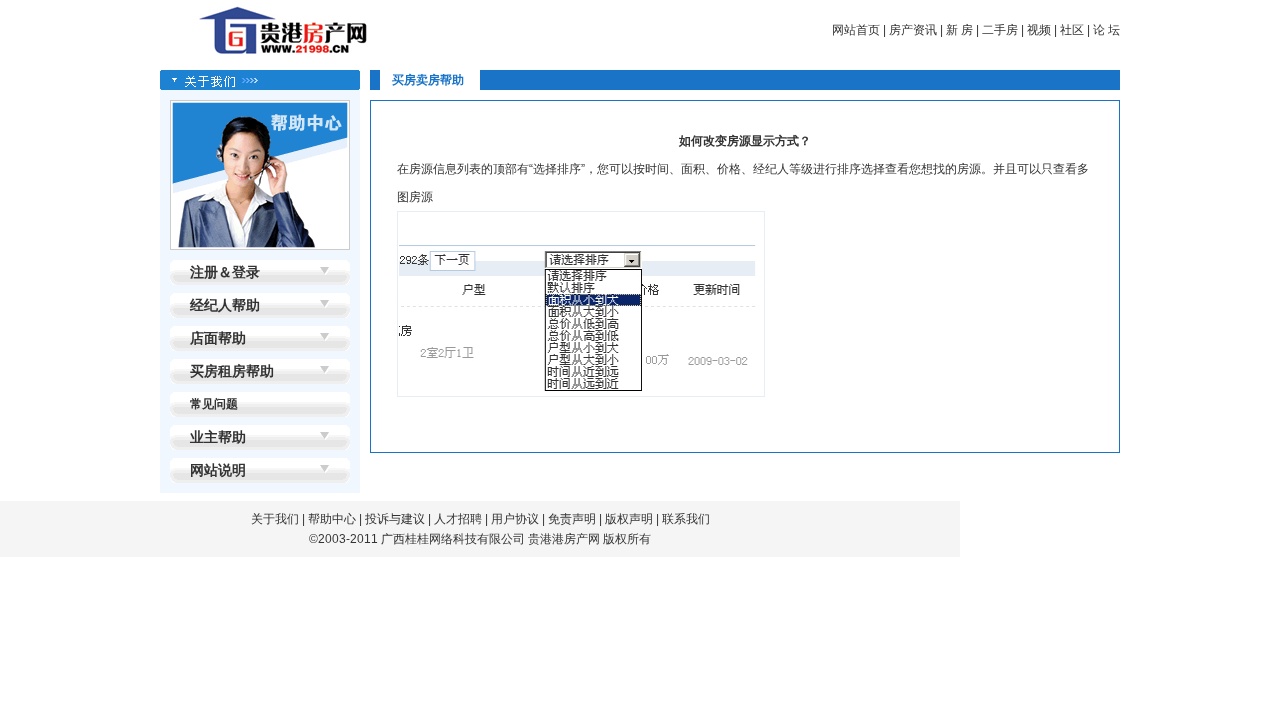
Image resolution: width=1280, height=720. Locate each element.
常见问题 (214, 404)
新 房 (959, 30)
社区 (1072, 30)
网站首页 (856, 30)
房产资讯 (913, 30)
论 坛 (1106, 30)
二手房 (1000, 30)
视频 (1039, 30)
